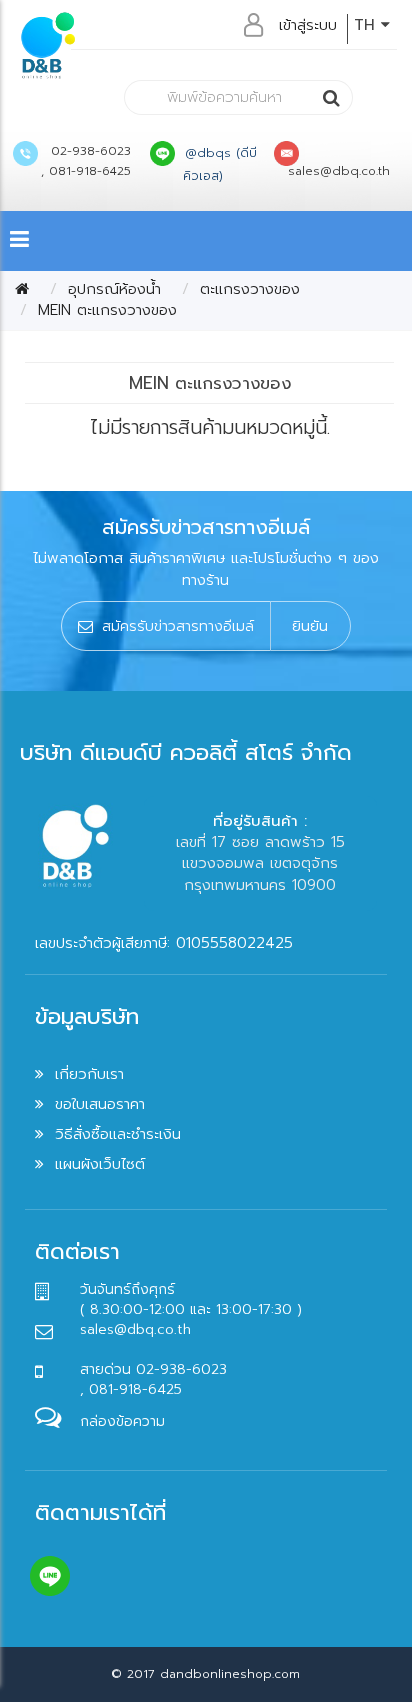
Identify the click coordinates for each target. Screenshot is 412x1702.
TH (367, 25)
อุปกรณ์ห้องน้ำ (114, 289)
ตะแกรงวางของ (250, 289)
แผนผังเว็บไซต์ (100, 1164)
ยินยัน (310, 626)
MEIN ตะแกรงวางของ (107, 310)
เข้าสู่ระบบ (308, 25)
